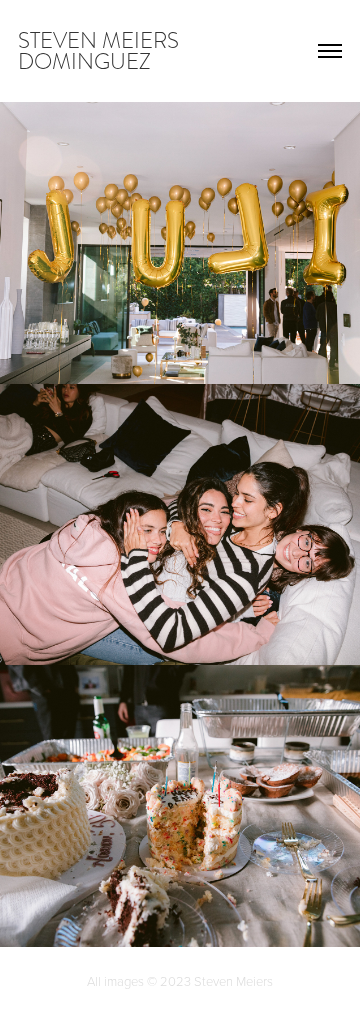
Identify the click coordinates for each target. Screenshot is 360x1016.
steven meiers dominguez (101, 51)
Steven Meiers (233, 981)
